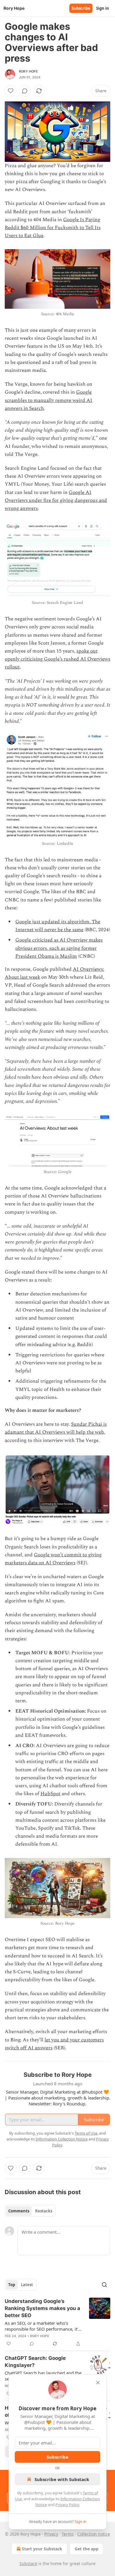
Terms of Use (86, 2133)
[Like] (11, 91)
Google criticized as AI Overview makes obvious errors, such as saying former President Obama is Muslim (59, 948)
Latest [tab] (27, 2285)
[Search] (104, 2285)
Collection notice (94, 2534)
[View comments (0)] (25, 91)
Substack (28, 2563)
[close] (98, 2383)
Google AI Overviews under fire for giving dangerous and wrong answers (56, 500)
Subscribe (81, 8)
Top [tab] (12, 2285)
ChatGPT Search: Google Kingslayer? (35, 2362)
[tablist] (30, 2211)
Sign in (103, 8)
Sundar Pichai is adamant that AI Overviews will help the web (56, 1428)
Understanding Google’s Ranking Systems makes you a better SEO (42, 2308)
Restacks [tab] (44, 2211)
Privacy (51, 2534)
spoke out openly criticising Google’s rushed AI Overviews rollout (57, 659)
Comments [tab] (19, 2211)
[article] (57, 2322)
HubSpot (50, 1794)
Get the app (87, 2549)
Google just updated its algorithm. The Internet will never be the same (58, 926)
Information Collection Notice (62, 2139)
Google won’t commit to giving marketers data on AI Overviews (53, 1559)
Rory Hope (28, 71)
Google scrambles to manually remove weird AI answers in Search (49, 400)
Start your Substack (42, 2549)
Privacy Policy (67, 2505)
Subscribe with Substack (62, 2479)
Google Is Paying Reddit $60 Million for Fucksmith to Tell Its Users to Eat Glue (53, 228)
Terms (68, 2534)
